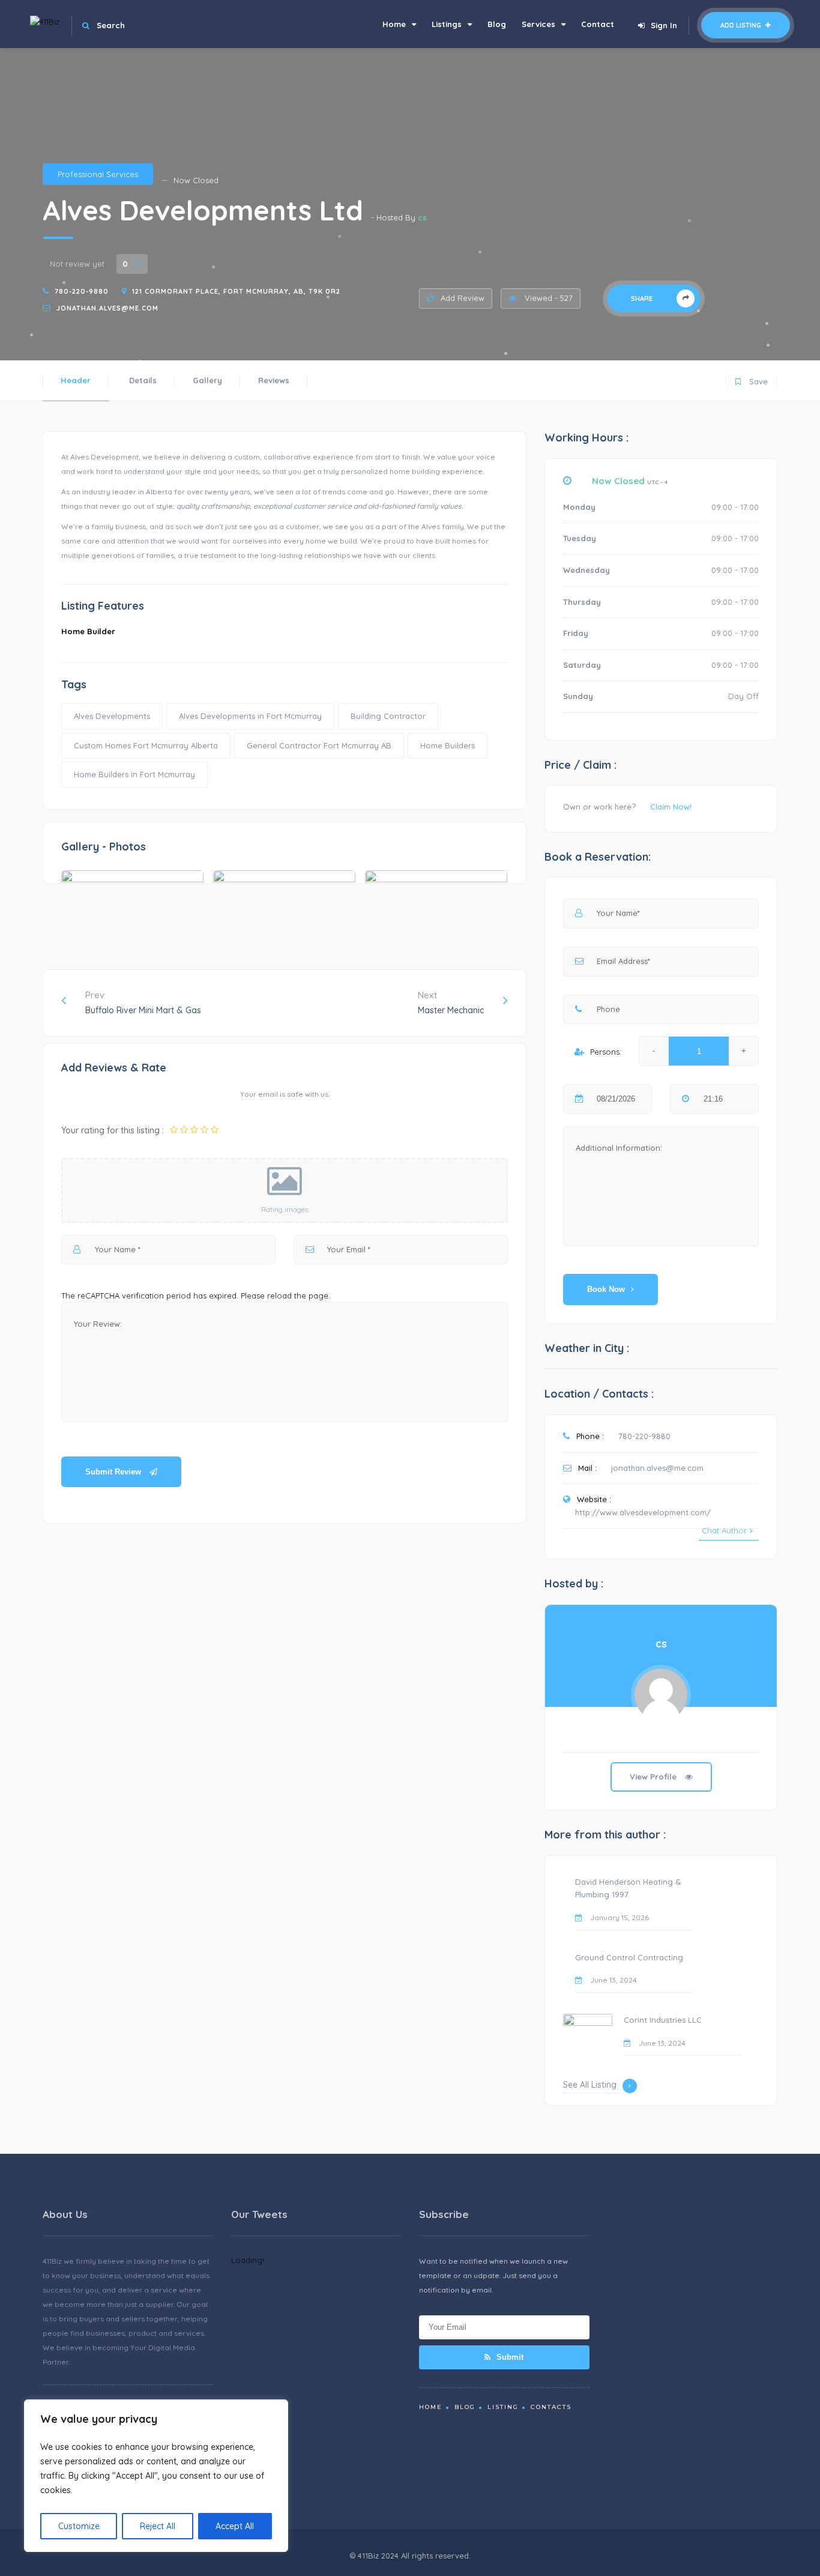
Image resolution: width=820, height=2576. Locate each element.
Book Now (606, 1289)
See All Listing (590, 2085)
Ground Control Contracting (629, 1957)
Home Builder (88, 631)
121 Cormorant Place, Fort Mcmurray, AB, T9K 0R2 (236, 291)
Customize (79, 2526)
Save (752, 379)
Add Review (463, 298)
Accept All (235, 2526)
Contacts (551, 2407)
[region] (156, 2476)
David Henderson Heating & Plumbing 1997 (628, 1888)
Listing (503, 2407)
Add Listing (742, 25)
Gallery (207, 380)
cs (422, 217)
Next (451, 1002)
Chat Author (724, 1530)
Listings (447, 24)
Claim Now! (671, 807)
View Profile (654, 1777)
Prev (143, 1002)
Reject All (158, 2526)
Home (394, 24)
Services (538, 24)
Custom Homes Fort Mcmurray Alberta (146, 745)
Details (143, 380)
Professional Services (98, 174)
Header (76, 380)
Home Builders (448, 745)
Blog (497, 24)
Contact (598, 24)
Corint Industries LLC (663, 2020)
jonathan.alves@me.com (107, 308)
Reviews (274, 380)
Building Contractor (388, 716)
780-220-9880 (82, 291)
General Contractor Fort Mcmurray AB (319, 745)
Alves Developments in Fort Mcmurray (250, 716)
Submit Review (114, 1472)
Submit (509, 2357)
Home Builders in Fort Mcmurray (134, 774)
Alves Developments (112, 716)
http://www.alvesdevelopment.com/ (643, 1512)
